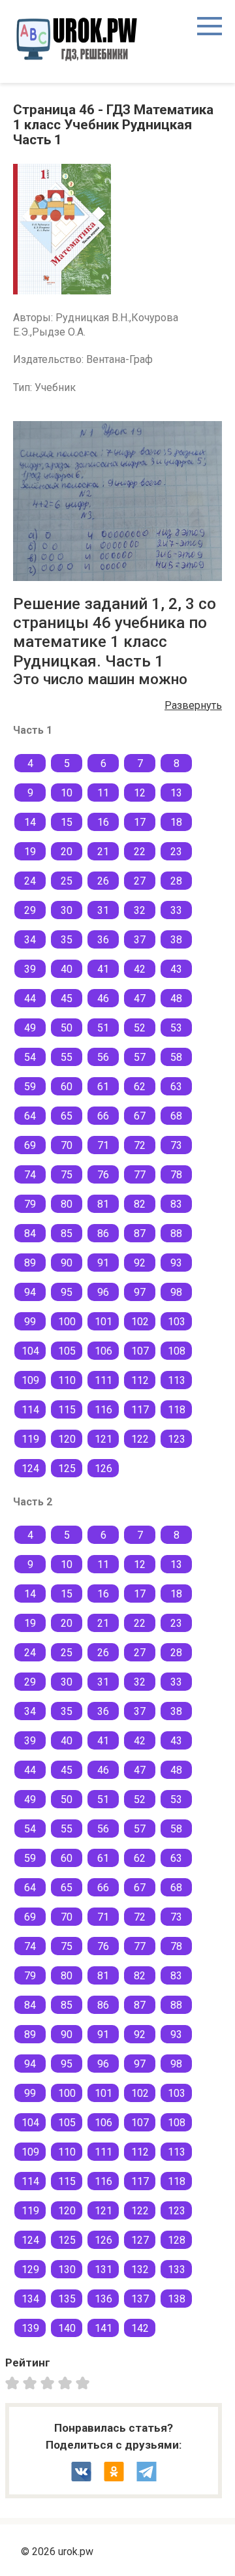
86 (103, 1233)
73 (176, 1145)
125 (67, 1469)
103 (177, 1322)
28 (176, 881)
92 (140, 1263)
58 (176, 1057)
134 (30, 2299)
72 (140, 1145)
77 (140, 1175)
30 (67, 910)
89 (30, 1263)
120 (67, 1439)
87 (140, 1233)
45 (67, 998)
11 (103, 793)
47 (140, 998)
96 (103, 1292)
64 (30, 1116)
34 (30, 940)
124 (30, 1469)
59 (30, 1087)
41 (103, 969)
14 (30, 822)
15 (67, 822)
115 (67, 1410)
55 (67, 1057)
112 (140, 1380)
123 (177, 1439)
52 (140, 1028)
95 (67, 1292)
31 (103, 910)
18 (176, 822)
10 (67, 793)
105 (67, 1351)
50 (67, 1028)
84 (30, 1233)
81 (103, 1204)
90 (67, 1263)
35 (67, 940)
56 (103, 1057)
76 (103, 1175)
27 (140, 881)
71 (103, 1145)
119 (30, 1439)
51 (103, 1028)
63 (176, 1087)
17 (140, 822)
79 (30, 1204)
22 (140, 852)
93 (176, 1263)
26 (103, 881)
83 (176, 1204)
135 (67, 2299)
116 (103, 1410)
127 (140, 2240)
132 (140, 2270)
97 (140, 1292)
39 (30, 969)
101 (103, 1322)
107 (140, 1351)
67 (140, 1116)
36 (103, 940)
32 (140, 910)
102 (140, 1322)
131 (103, 2270)
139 (30, 2328)
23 (176, 852)
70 (67, 1145)
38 (176, 940)
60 (67, 1087)
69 (30, 1145)
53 (176, 1028)
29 (30, 910)
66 (103, 1116)
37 (140, 940)
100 (67, 1322)
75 (67, 1175)
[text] (85, 2382)
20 (67, 852)
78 (176, 1175)
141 (103, 2328)
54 (30, 1057)
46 (103, 998)
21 (103, 852)
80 (67, 1204)
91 (103, 1263)
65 (67, 1116)
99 (30, 1322)
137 (140, 2299)
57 (140, 1057)
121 (103, 1439)
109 (30, 1380)
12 (140, 793)
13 (176, 793)
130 (67, 2270)
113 (177, 1380)
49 (30, 1028)
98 (176, 1292)
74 (30, 1175)
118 (177, 1410)
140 (67, 2328)
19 (30, 852)
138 (177, 2299)
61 (103, 1087)
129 (30, 2270)
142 (140, 2328)
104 (30, 1351)
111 (103, 1380)
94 (30, 1292)
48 (176, 998)
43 (176, 969)
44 (30, 998)
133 (177, 2270)
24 (30, 881)
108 (177, 1351)
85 (67, 1233)
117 (140, 1410)
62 (140, 1087)
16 (103, 822)
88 (176, 1233)
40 (67, 969)
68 (176, 1116)
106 (103, 1351)
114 (30, 1410)
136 (103, 2299)
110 (67, 1380)
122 (140, 1439)
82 (140, 1204)
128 (177, 2240)
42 (140, 969)
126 (103, 1469)
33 (176, 910)
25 (67, 881)
